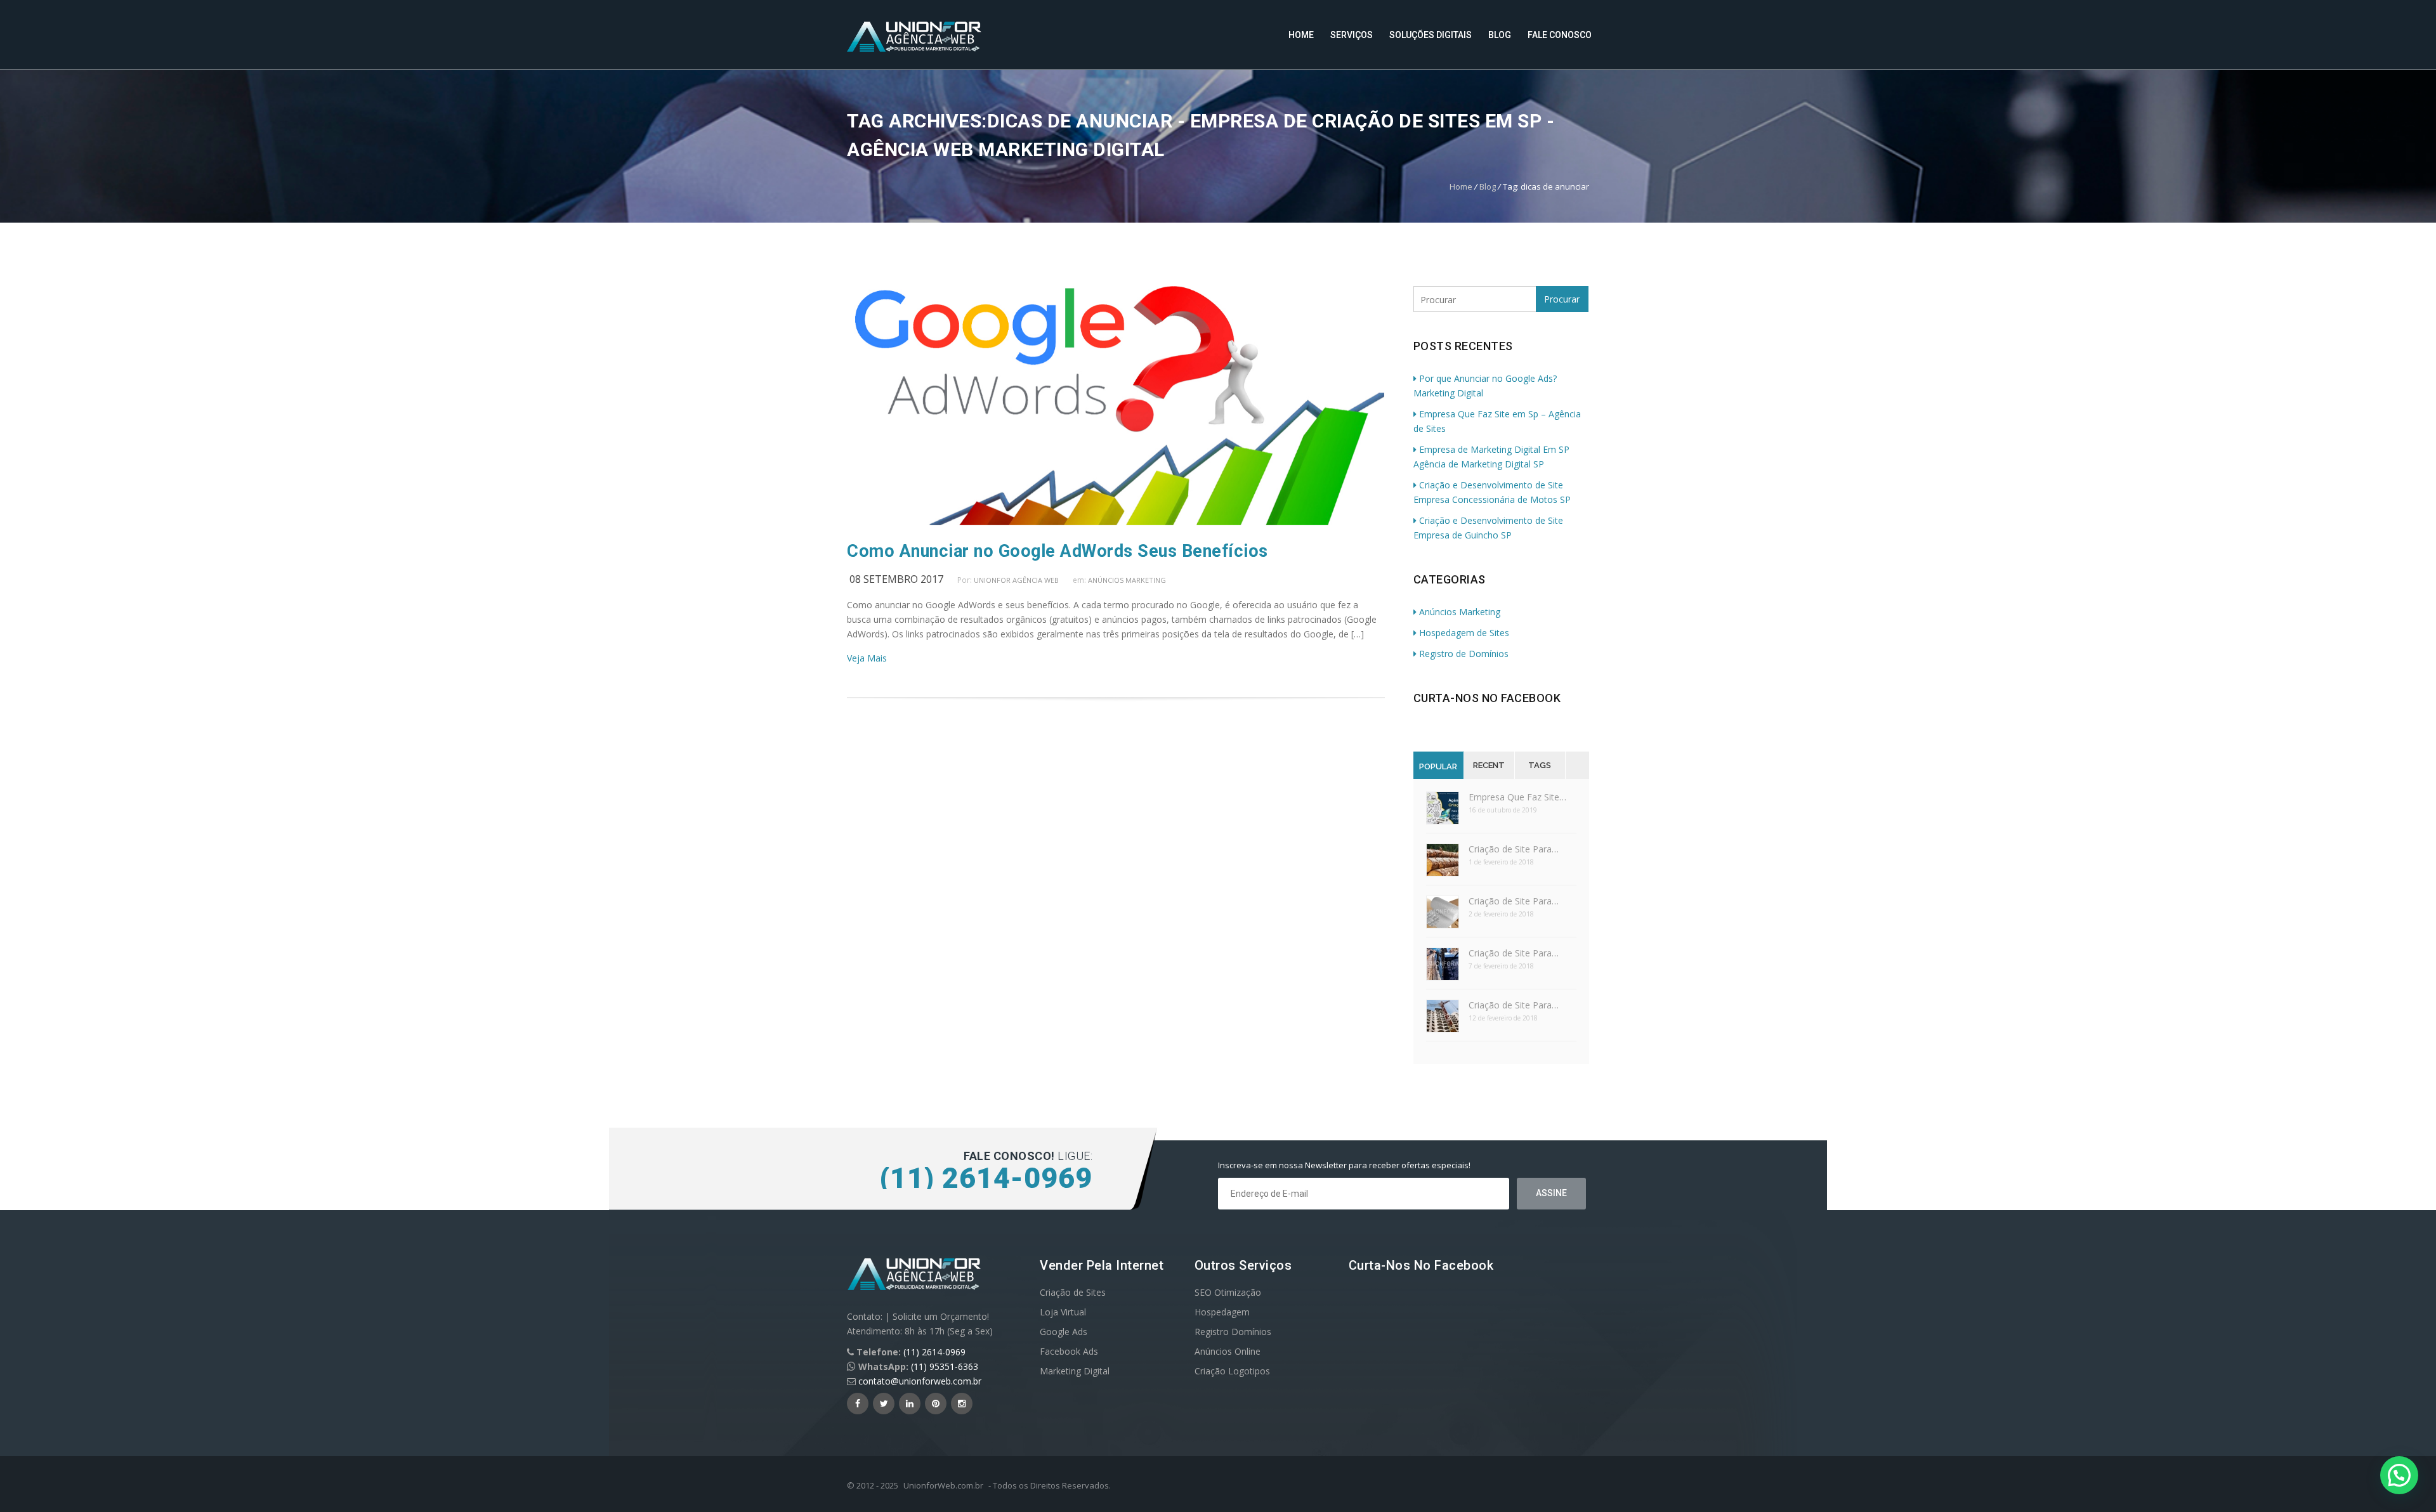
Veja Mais (867, 658)
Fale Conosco (1560, 35)
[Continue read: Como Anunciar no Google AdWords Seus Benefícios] (1116, 522)
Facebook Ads (1069, 1351)
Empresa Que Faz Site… (1517, 797)
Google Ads (1064, 1332)
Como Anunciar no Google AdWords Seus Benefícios (1058, 551)
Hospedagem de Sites (1464, 633)
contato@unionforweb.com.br (920, 1381)
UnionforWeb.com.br (943, 1485)
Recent (1489, 765)
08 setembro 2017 (896, 579)
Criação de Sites (1073, 1292)
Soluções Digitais (1431, 35)
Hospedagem (1222, 1312)
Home (1301, 35)
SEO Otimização (1228, 1292)
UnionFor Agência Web (1016, 580)
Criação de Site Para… (1514, 849)
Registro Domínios (1233, 1332)
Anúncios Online (1228, 1351)
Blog (1500, 35)
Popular (1438, 766)
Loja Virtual (1063, 1312)
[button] (2399, 1475)
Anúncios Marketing (1127, 580)
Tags (1540, 765)
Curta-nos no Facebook (1487, 698)
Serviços (1352, 35)
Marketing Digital (1075, 1371)
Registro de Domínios (1464, 654)
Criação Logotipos (1232, 1371)
